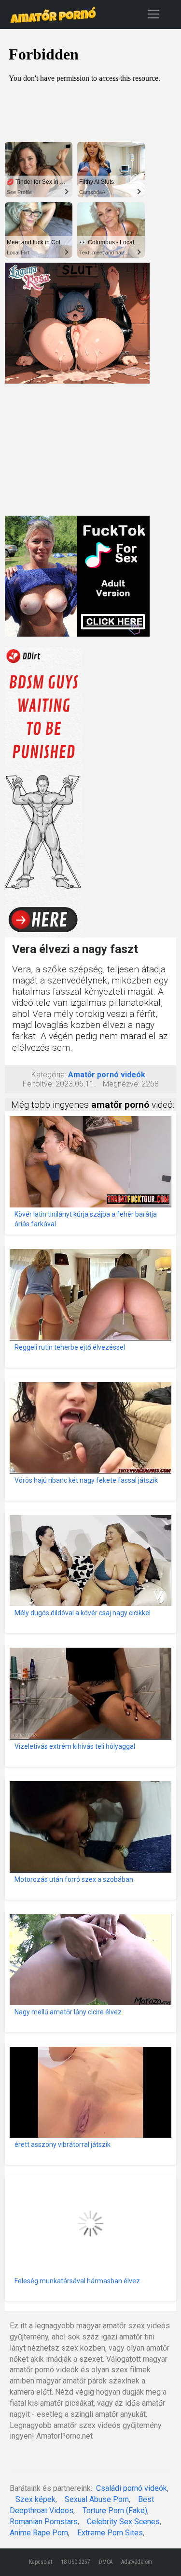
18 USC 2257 (76, 2562)
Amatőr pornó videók (107, 1075)
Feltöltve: (38, 1084)
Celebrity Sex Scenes (123, 2522)
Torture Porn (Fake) (115, 2510)
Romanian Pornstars (44, 2522)
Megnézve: (121, 1084)
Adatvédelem (137, 2562)
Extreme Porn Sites (110, 2533)
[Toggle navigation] (153, 14)
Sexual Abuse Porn (97, 2499)
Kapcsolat (41, 2562)
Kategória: (49, 1075)
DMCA (106, 2562)
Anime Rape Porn (39, 2533)
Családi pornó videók (132, 2488)
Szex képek (35, 2499)
